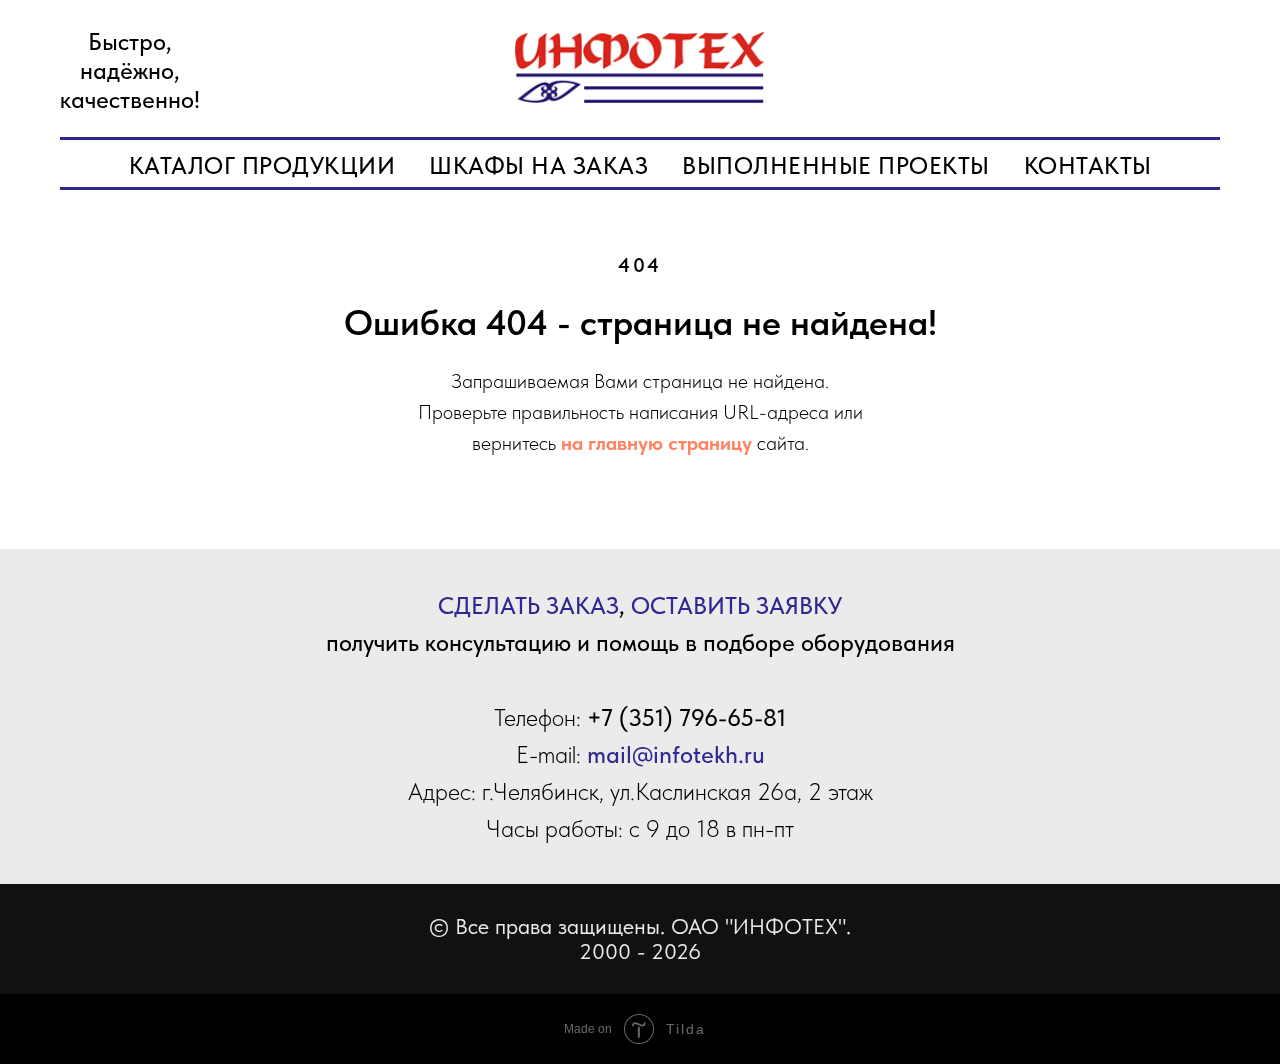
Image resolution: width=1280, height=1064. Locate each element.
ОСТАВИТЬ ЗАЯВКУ (736, 605)
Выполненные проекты (836, 165)
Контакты (1088, 165)
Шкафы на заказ (538, 165)
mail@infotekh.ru (676, 754)
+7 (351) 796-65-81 (686, 717)
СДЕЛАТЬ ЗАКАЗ (528, 605)
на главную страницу (656, 443)
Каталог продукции (262, 165)
